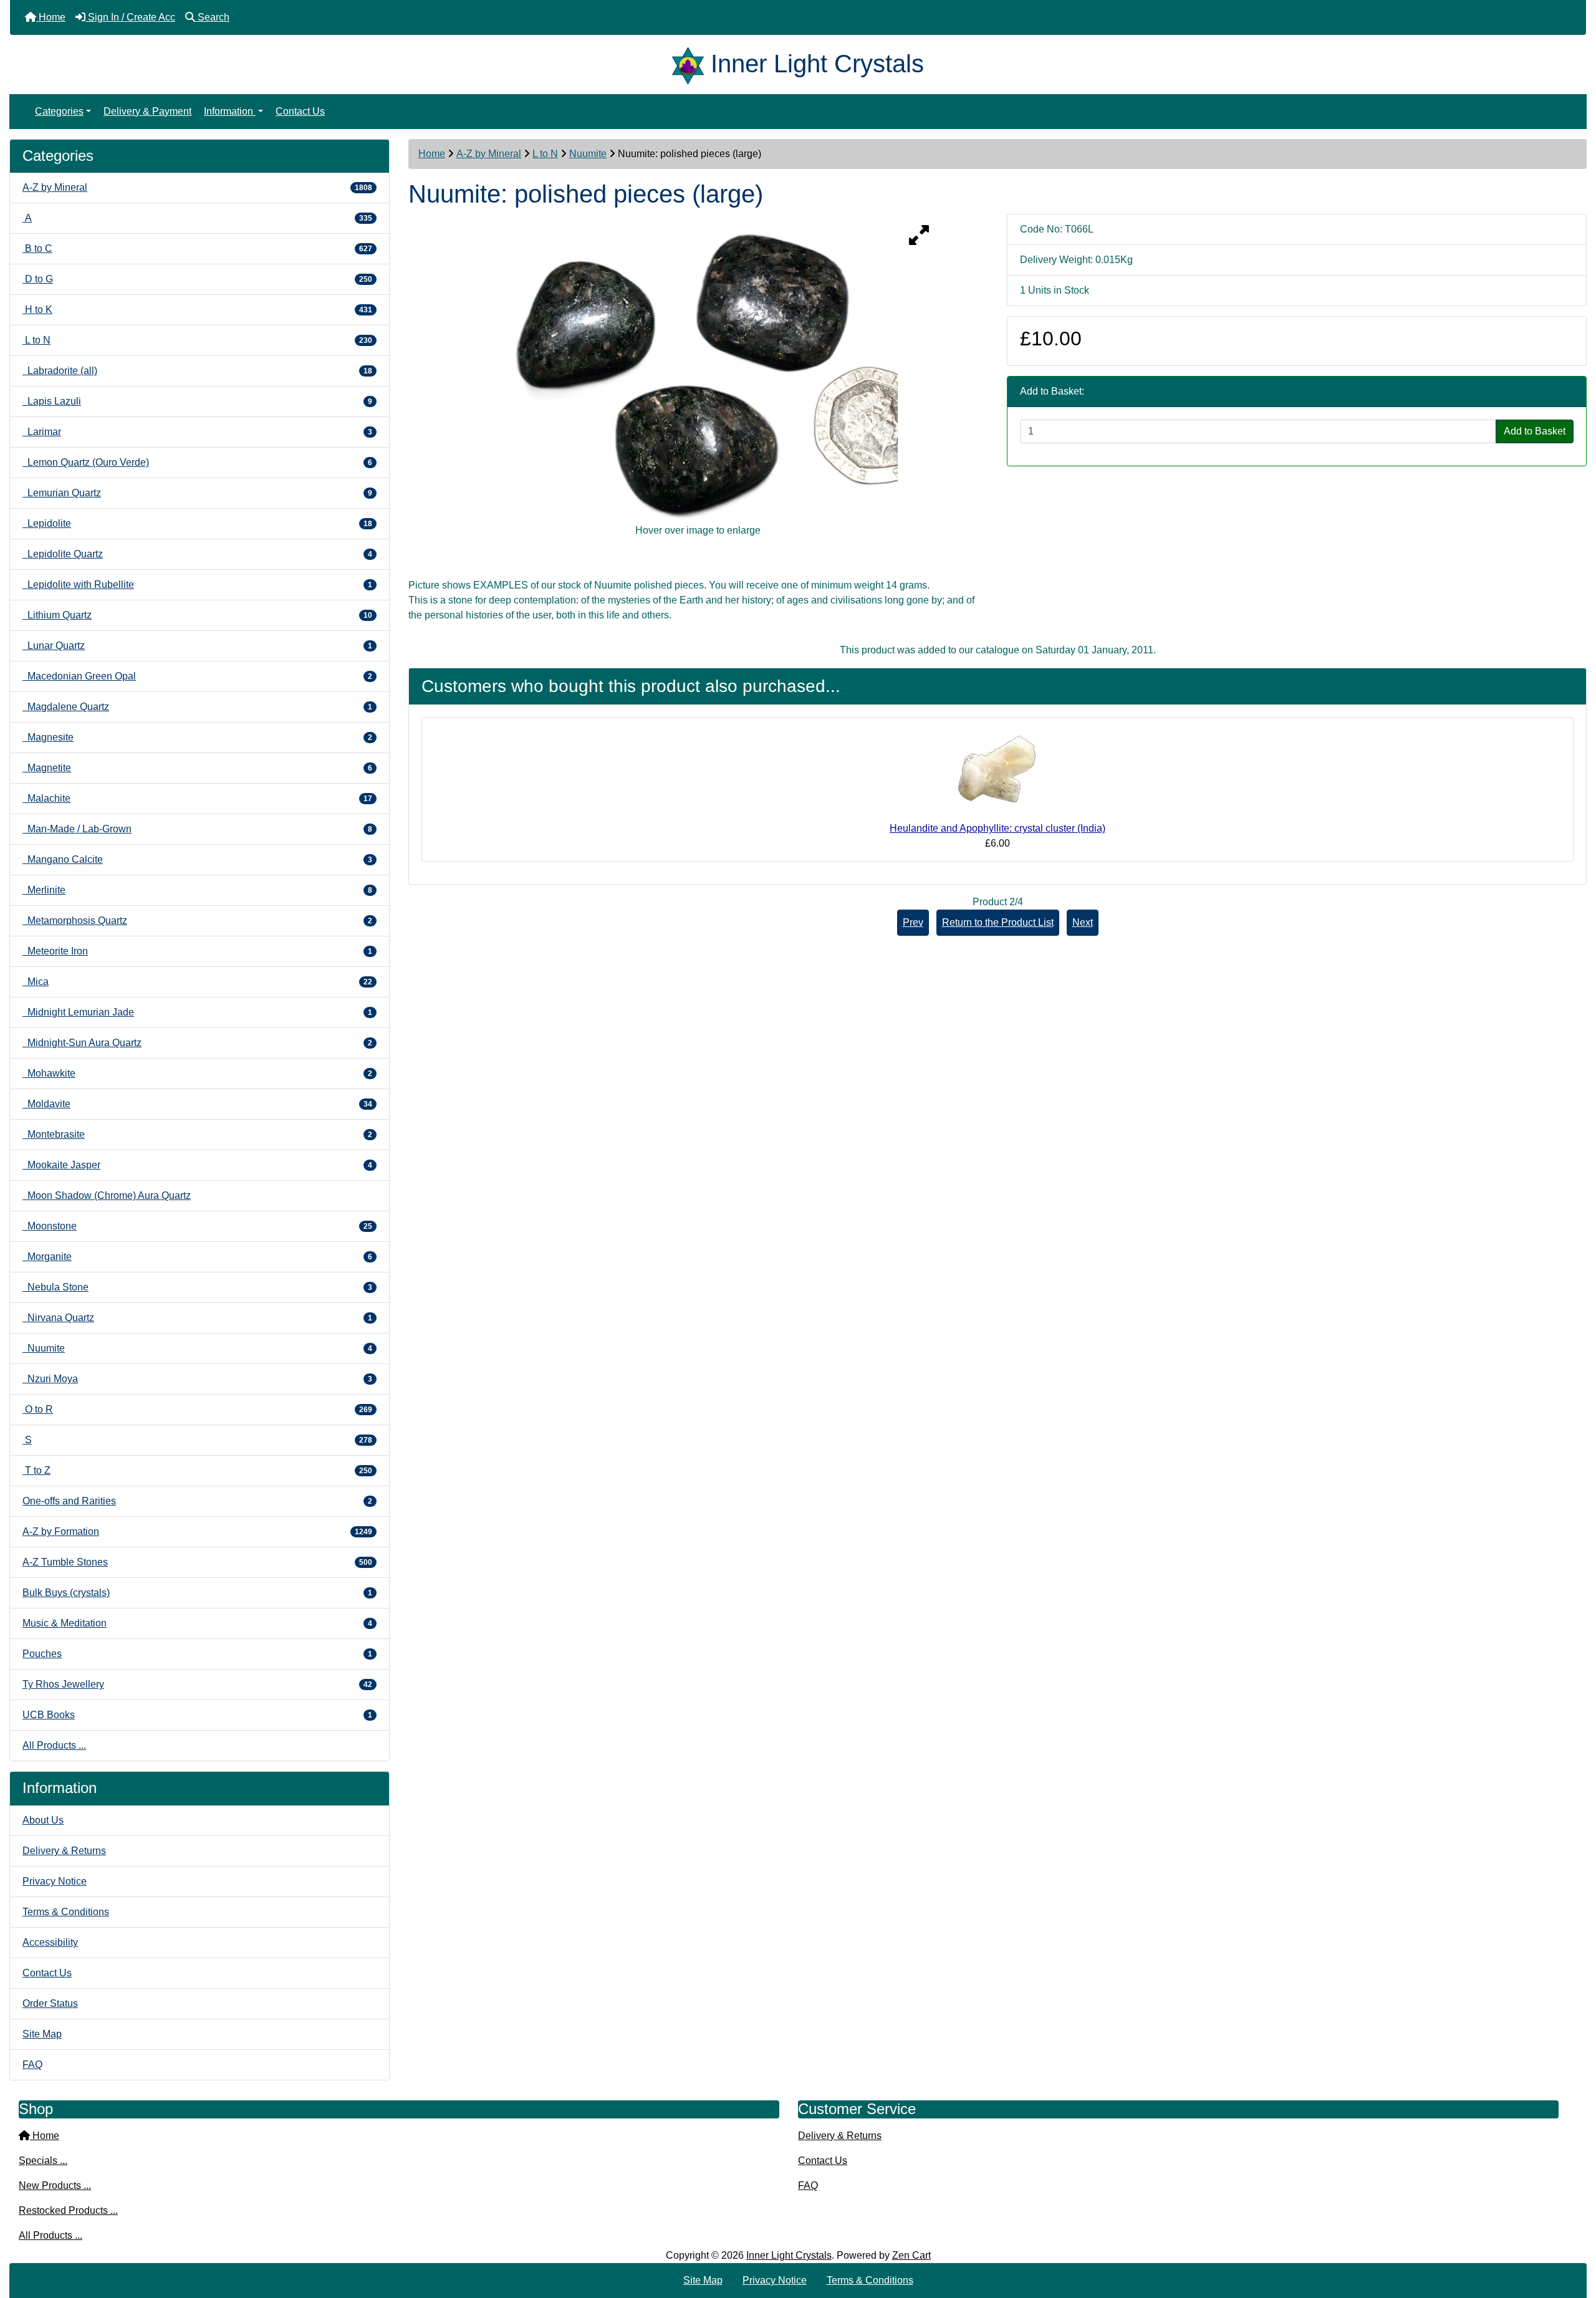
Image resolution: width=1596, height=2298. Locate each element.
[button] (1573, 2236)
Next (1083, 922)
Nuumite (588, 154)
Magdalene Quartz (197, 707)
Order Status (50, 2003)
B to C (197, 248)
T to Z (197, 1470)
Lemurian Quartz (197, 493)
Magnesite (197, 737)
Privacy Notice (55, 1881)
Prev (913, 922)
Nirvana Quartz (197, 1318)
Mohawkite (197, 1073)
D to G (197, 279)
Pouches (197, 1654)
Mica (197, 982)
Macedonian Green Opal (197, 676)
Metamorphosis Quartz (197, 921)
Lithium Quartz (197, 615)
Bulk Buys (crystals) (197, 1593)
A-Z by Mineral (489, 154)
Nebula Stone (197, 1287)
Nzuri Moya (197, 1379)
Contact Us (300, 111)
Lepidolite (197, 523)
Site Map (42, 2034)
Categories (59, 111)
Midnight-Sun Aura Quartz (197, 1043)
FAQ (32, 2065)
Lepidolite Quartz (197, 554)
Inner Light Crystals (789, 2255)
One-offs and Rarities (197, 1501)
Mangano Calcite (197, 859)
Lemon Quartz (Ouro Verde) (197, 462)
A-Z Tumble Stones (197, 1562)
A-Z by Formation (197, 1531)
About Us (43, 1820)
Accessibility (50, 1942)
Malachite (197, 798)
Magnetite (197, 768)
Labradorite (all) (197, 371)
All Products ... (54, 1745)
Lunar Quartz (197, 646)
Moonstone (197, 1226)
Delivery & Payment (147, 111)
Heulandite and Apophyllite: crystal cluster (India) (997, 828)
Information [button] (230, 111)
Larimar (197, 432)
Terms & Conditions (66, 1912)
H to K (197, 310)
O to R (197, 1409)
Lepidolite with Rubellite (197, 584)
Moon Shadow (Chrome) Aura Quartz (107, 1195)
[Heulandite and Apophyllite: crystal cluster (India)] (997, 774)
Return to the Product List (998, 922)
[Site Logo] (691, 64)
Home (432, 154)
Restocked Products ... (68, 2210)
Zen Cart (911, 2255)
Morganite (197, 1257)
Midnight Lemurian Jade (197, 1012)
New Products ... (55, 2185)
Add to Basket (1535, 431)
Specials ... (43, 2161)
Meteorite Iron (197, 951)
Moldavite (197, 1104)
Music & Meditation (197, 1623)
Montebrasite (197, 1134)
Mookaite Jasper (197, 1165)
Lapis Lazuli (197, 401)
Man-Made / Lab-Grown (197, 829)
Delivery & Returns (64, 1851)
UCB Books (197, 1715)
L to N (545, 154)
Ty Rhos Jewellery (197, 1684)
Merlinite (197, 890)
